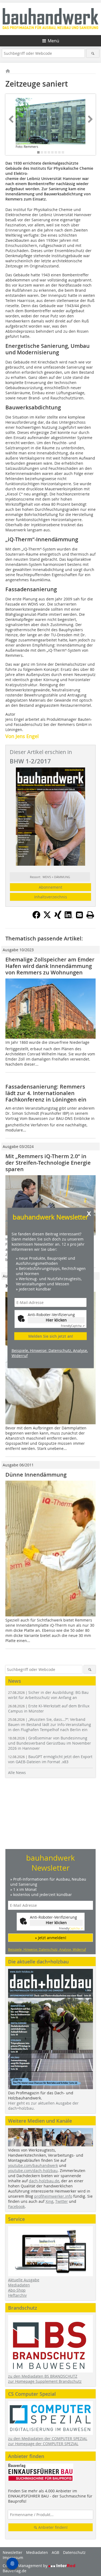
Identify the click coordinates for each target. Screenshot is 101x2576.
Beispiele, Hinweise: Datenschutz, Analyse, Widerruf (50, 1353)
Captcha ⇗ (73, 1326)
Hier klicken (56, 1320)
